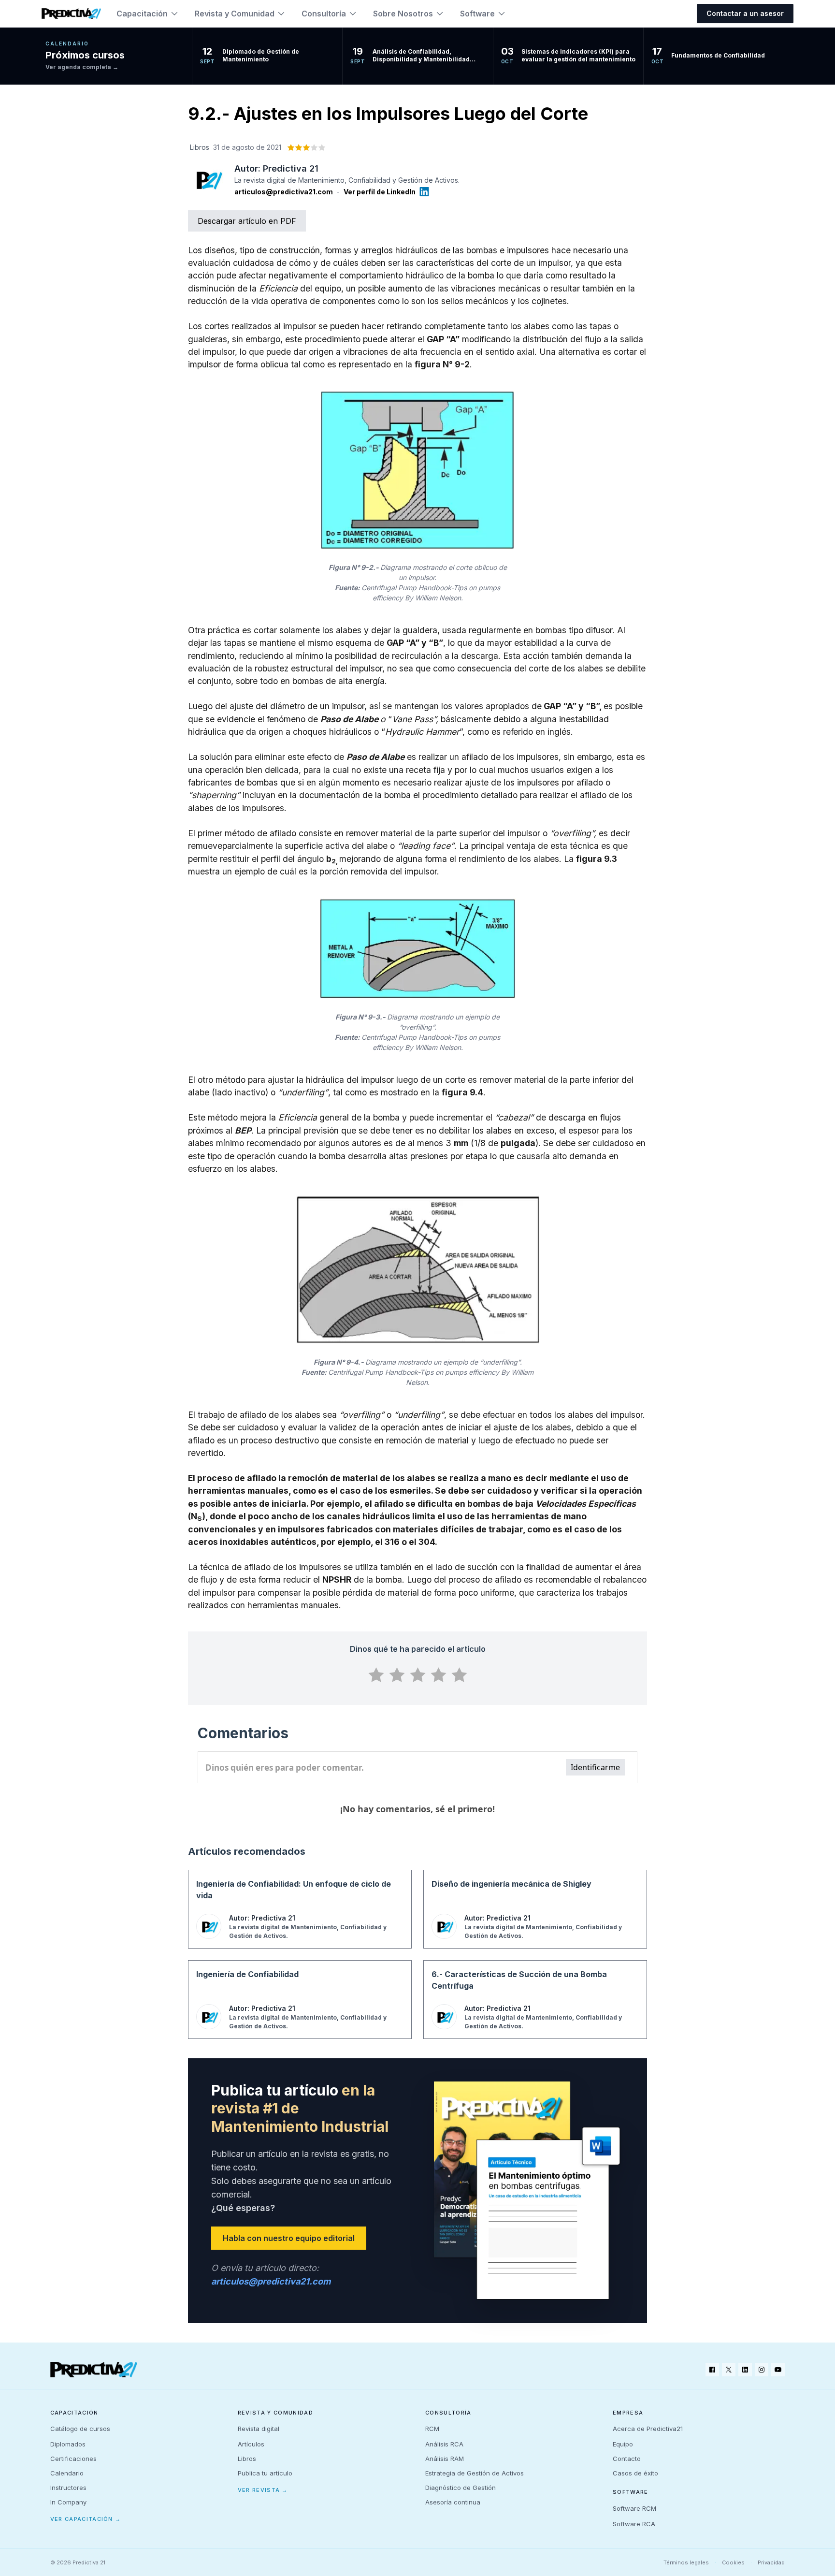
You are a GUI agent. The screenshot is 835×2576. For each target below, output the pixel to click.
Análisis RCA (444, 2444)
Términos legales (686, 2562)
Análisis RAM (445, 2459)
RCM (432, 2429)
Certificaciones (73, 2459)
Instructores (68, 2488)
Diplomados (68, 2444)
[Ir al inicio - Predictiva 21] (71, 14)
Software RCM (634, 2508)
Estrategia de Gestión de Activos (475, 2473)
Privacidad (771, 2562)
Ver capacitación (86, 2519)
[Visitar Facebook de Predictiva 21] (712, 2370)
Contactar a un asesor (745, 13)
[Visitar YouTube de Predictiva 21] (778, 2370)
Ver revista (263, 2490)
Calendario (67, 2473)
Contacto (627, 2459)
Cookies (733, 2562)
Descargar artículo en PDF (247, 221)
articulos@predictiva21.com (284, 192)
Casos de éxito (635, 2473)
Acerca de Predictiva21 (648, 2429)
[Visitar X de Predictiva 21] (729, 2370)
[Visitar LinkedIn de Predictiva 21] (745, 2370)
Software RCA (634, 2524)
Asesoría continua (453, 2502)
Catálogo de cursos (80, 2429)
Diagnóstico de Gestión (461, 2488)
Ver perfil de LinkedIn (380, 192)
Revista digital (259, 2429)
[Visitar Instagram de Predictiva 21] (762, 2370)
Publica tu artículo (265, 2473)
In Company (68, 2502)
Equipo (623, 2444)
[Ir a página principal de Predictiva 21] (94, 2370)
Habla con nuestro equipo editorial (289, 2238)
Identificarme (595, 1767)
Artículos (251, 2444)
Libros (247, 2459)
